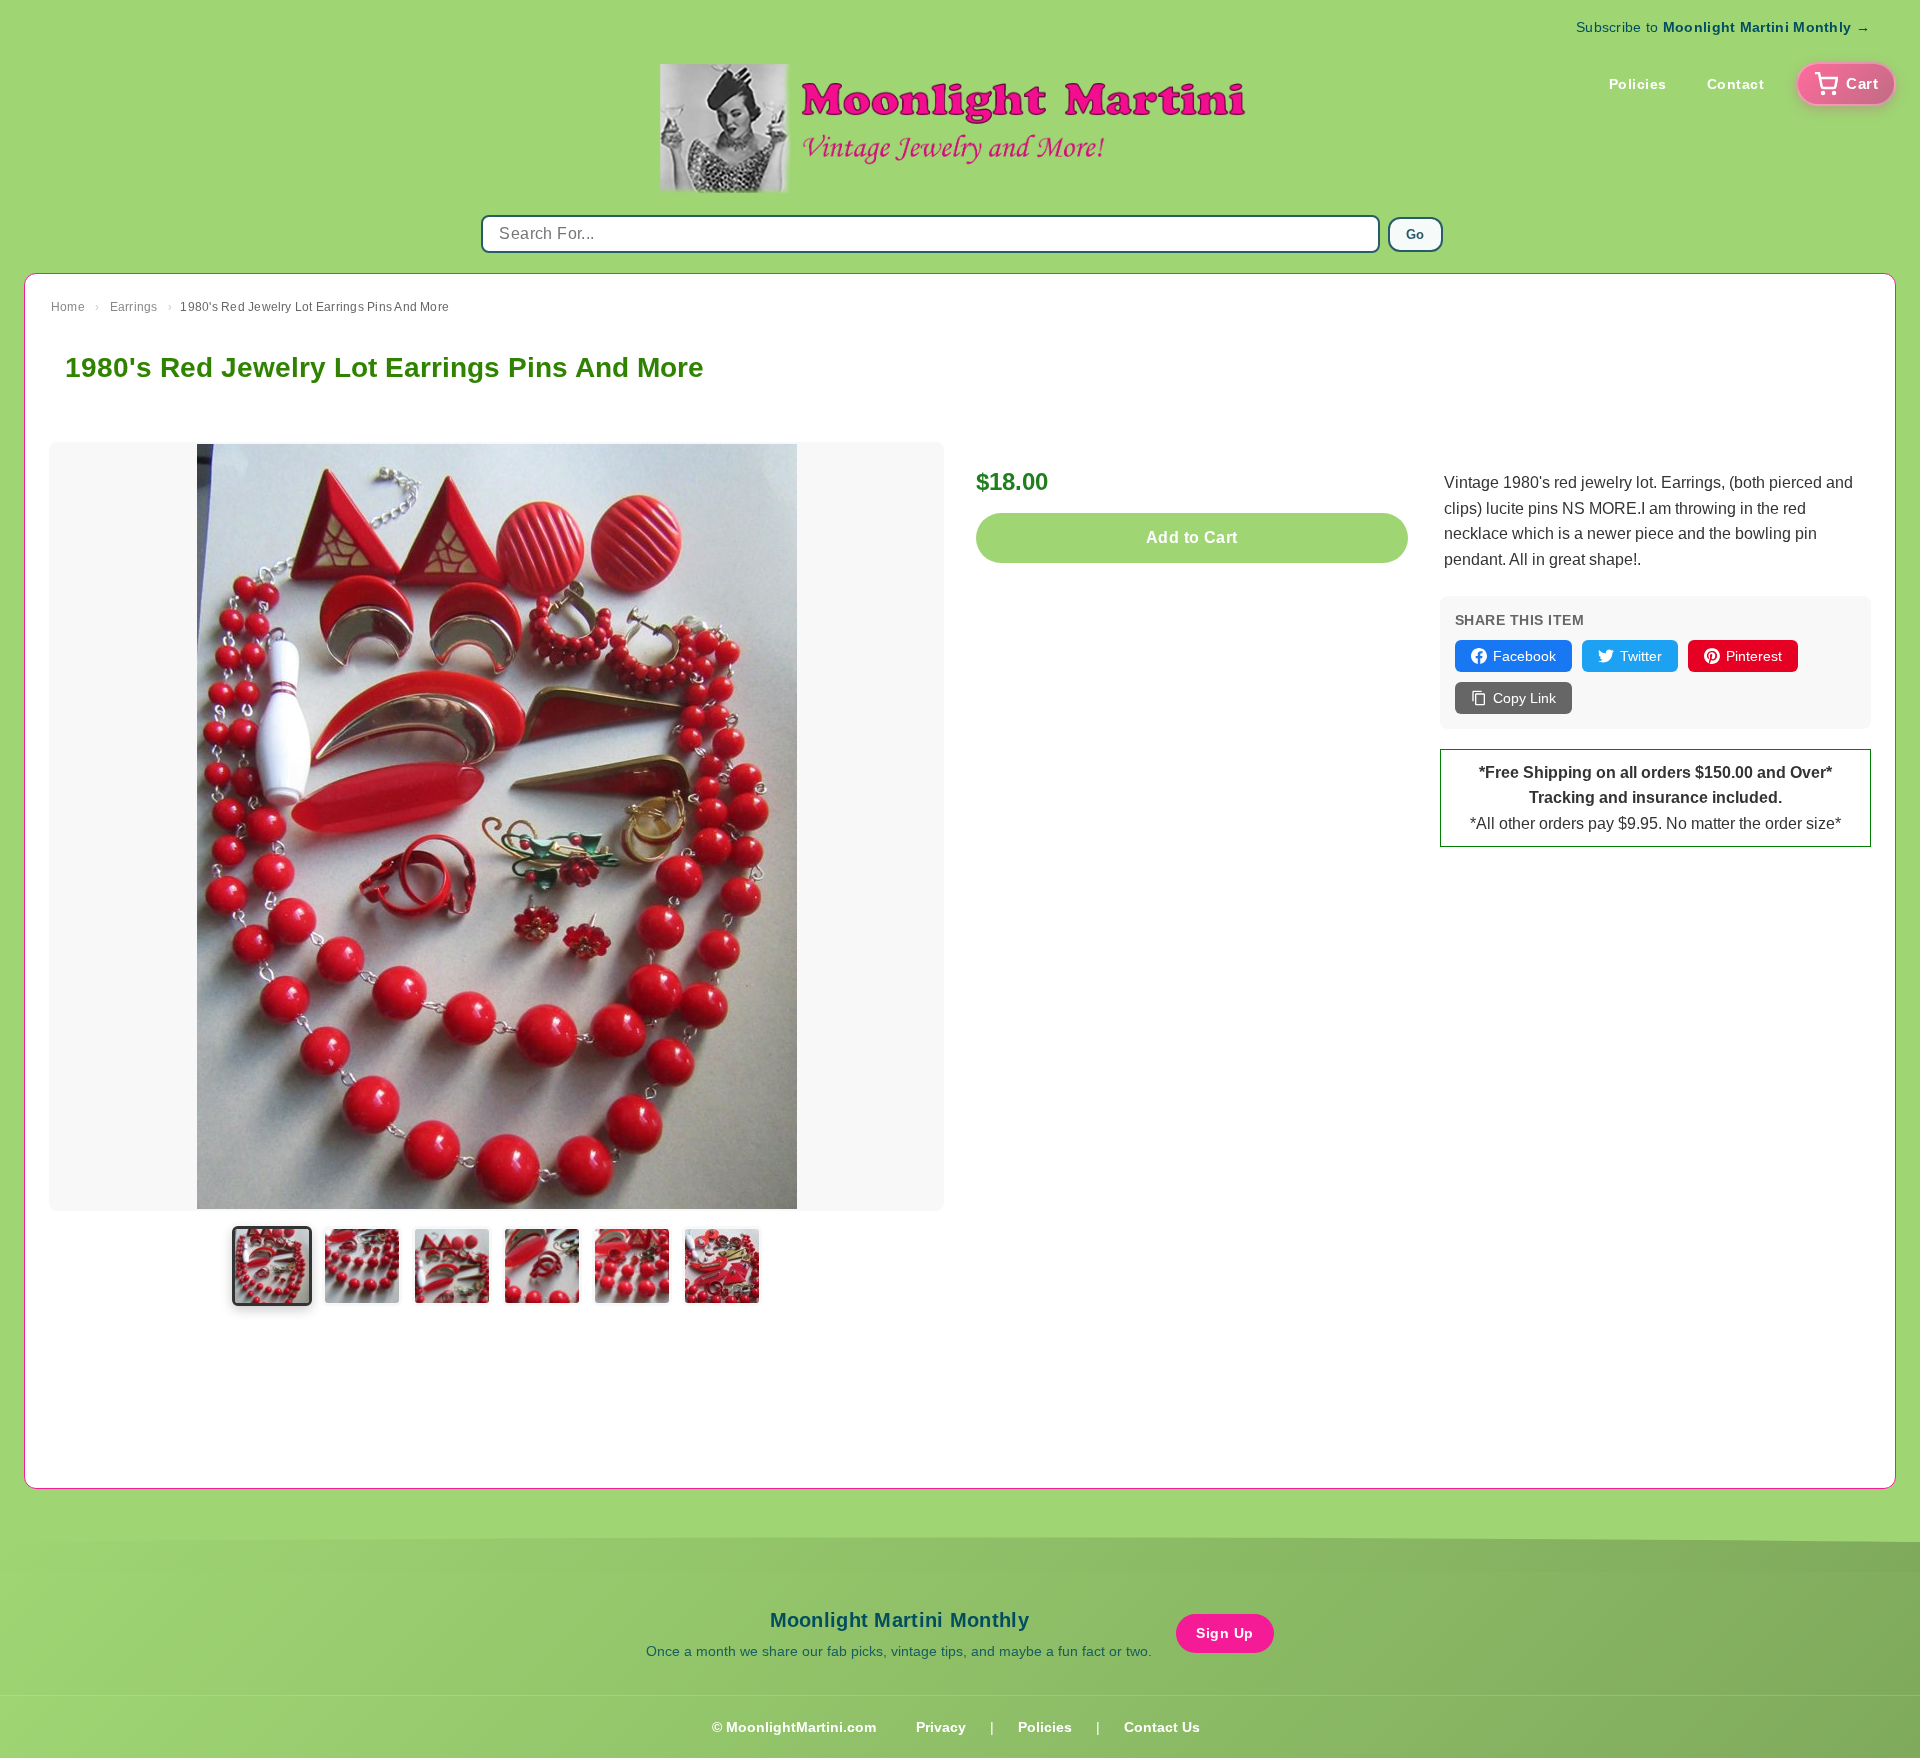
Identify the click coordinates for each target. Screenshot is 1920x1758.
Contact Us (1162, 1727)
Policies (1638, 84)
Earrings (134, 307)
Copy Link (1524, 698)
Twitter (1641, 656)
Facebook (1524, 656)
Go (1415, 234)
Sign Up (1225, 1633)
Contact (1736, 84)
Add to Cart (1191, 537)
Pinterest (1754, 656)
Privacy (941, 1727)
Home (68, 307)
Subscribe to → (1723, 27)
